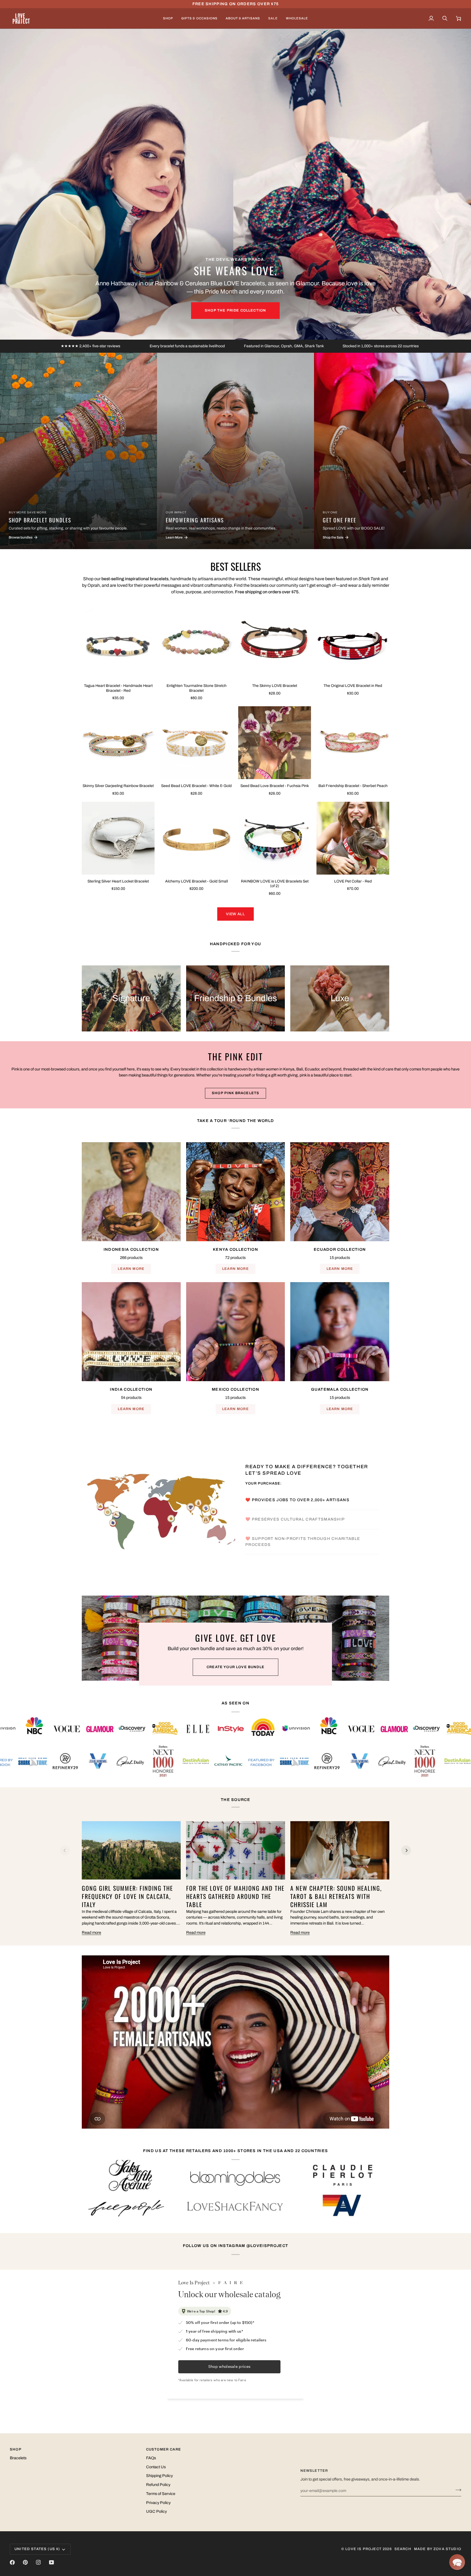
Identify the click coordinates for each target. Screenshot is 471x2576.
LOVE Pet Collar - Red (353, 881)
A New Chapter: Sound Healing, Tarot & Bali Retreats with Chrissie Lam (336, 1896)
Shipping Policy (159, 2476)
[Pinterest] (25, 2562)
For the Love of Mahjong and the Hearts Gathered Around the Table (235, 1896)
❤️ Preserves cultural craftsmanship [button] (296, 1510)
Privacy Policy (158, 2503)
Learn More (131, 1269)
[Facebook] (12, 2562)
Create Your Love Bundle (235, 1667)
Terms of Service (161, 2494)
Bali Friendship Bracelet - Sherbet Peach (353, 786)
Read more (91, 1932)
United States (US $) (37, 2549)
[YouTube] (52, 2562)
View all (235, 914)
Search (403, 2549)
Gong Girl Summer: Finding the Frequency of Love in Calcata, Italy (127, 1896)
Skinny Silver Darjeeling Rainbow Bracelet (118, 786)
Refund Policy (158, 2485)
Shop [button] (16, 2449)
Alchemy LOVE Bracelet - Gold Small (197, 881)
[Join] (457, 2490)
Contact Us (156, 2467)
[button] (168, 18)
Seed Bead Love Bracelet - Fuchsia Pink (275, 786)
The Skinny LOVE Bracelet (275, 686)
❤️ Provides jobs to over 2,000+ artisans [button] (298, 1491)
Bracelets (18, 2458)
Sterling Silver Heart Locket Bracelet (118, 881)
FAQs (151, 2458)
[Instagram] (38, 2562)
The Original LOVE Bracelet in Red (353, 686)
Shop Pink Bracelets (235, 1093)
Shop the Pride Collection (235, 310)
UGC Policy (156, 2511)
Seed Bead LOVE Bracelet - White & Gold (196, 786)
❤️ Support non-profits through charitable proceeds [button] (303, 1551)
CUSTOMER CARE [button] (164, 2449)
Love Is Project (363, 2549)
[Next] (406, 1850)
